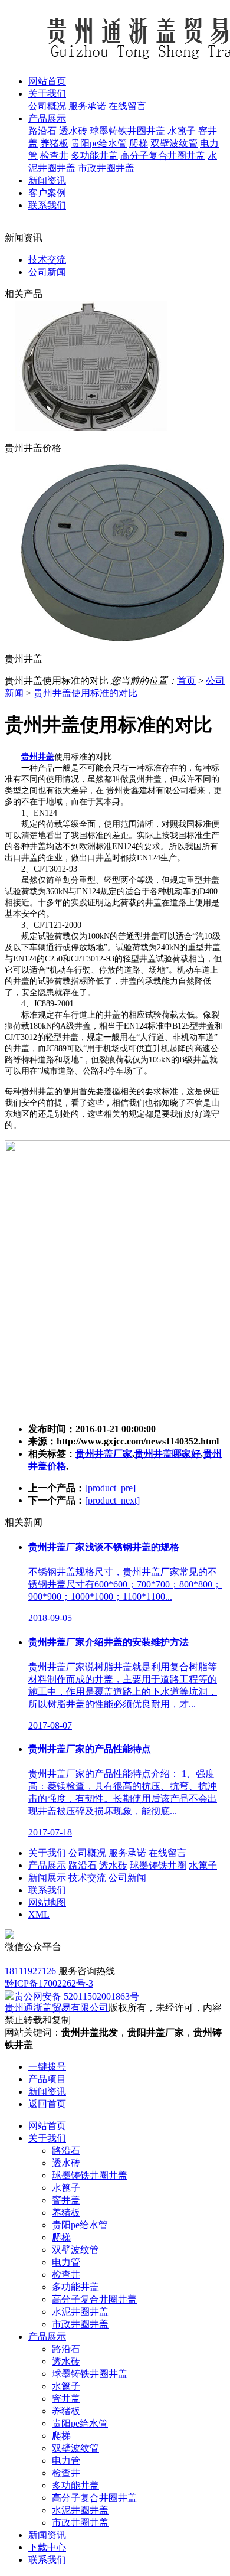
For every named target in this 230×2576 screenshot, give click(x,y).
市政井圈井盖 (106, 168)
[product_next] (112, 1500)
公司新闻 (47, 272)
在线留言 (127, 106)
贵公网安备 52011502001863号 (77, 1996)
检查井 (54, 156)
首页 (186, 681)
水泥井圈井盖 (80, 2312)
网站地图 (47, 1902)
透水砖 (73, 131)
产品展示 (47, 1865)
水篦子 (182, 131)
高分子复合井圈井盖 (163, 156)
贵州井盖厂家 (104, 1454)
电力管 (66, 2262)
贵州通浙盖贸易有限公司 (57, 2008)
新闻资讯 (47, 2535)
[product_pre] (110, 1488)
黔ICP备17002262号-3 (49, 1983)
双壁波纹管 (174, 143)
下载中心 (47, 2547)
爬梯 (139, 143)
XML (39, 1914)
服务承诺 (87, 106)
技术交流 (47, 260)
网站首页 (47, 2126)
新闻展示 (47, 1878)
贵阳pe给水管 (99, 143)
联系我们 (47, 1890)
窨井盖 (66, 2200)
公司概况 (47, 106)
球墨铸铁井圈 (158, 1865)
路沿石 (42, 131)
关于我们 (47, 1853)
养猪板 (54, 143)
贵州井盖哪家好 (167, 1454)
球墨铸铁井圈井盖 (127, 131)
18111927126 (30, 1971)
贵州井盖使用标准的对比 (86, 693)
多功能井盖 (94, 156)
